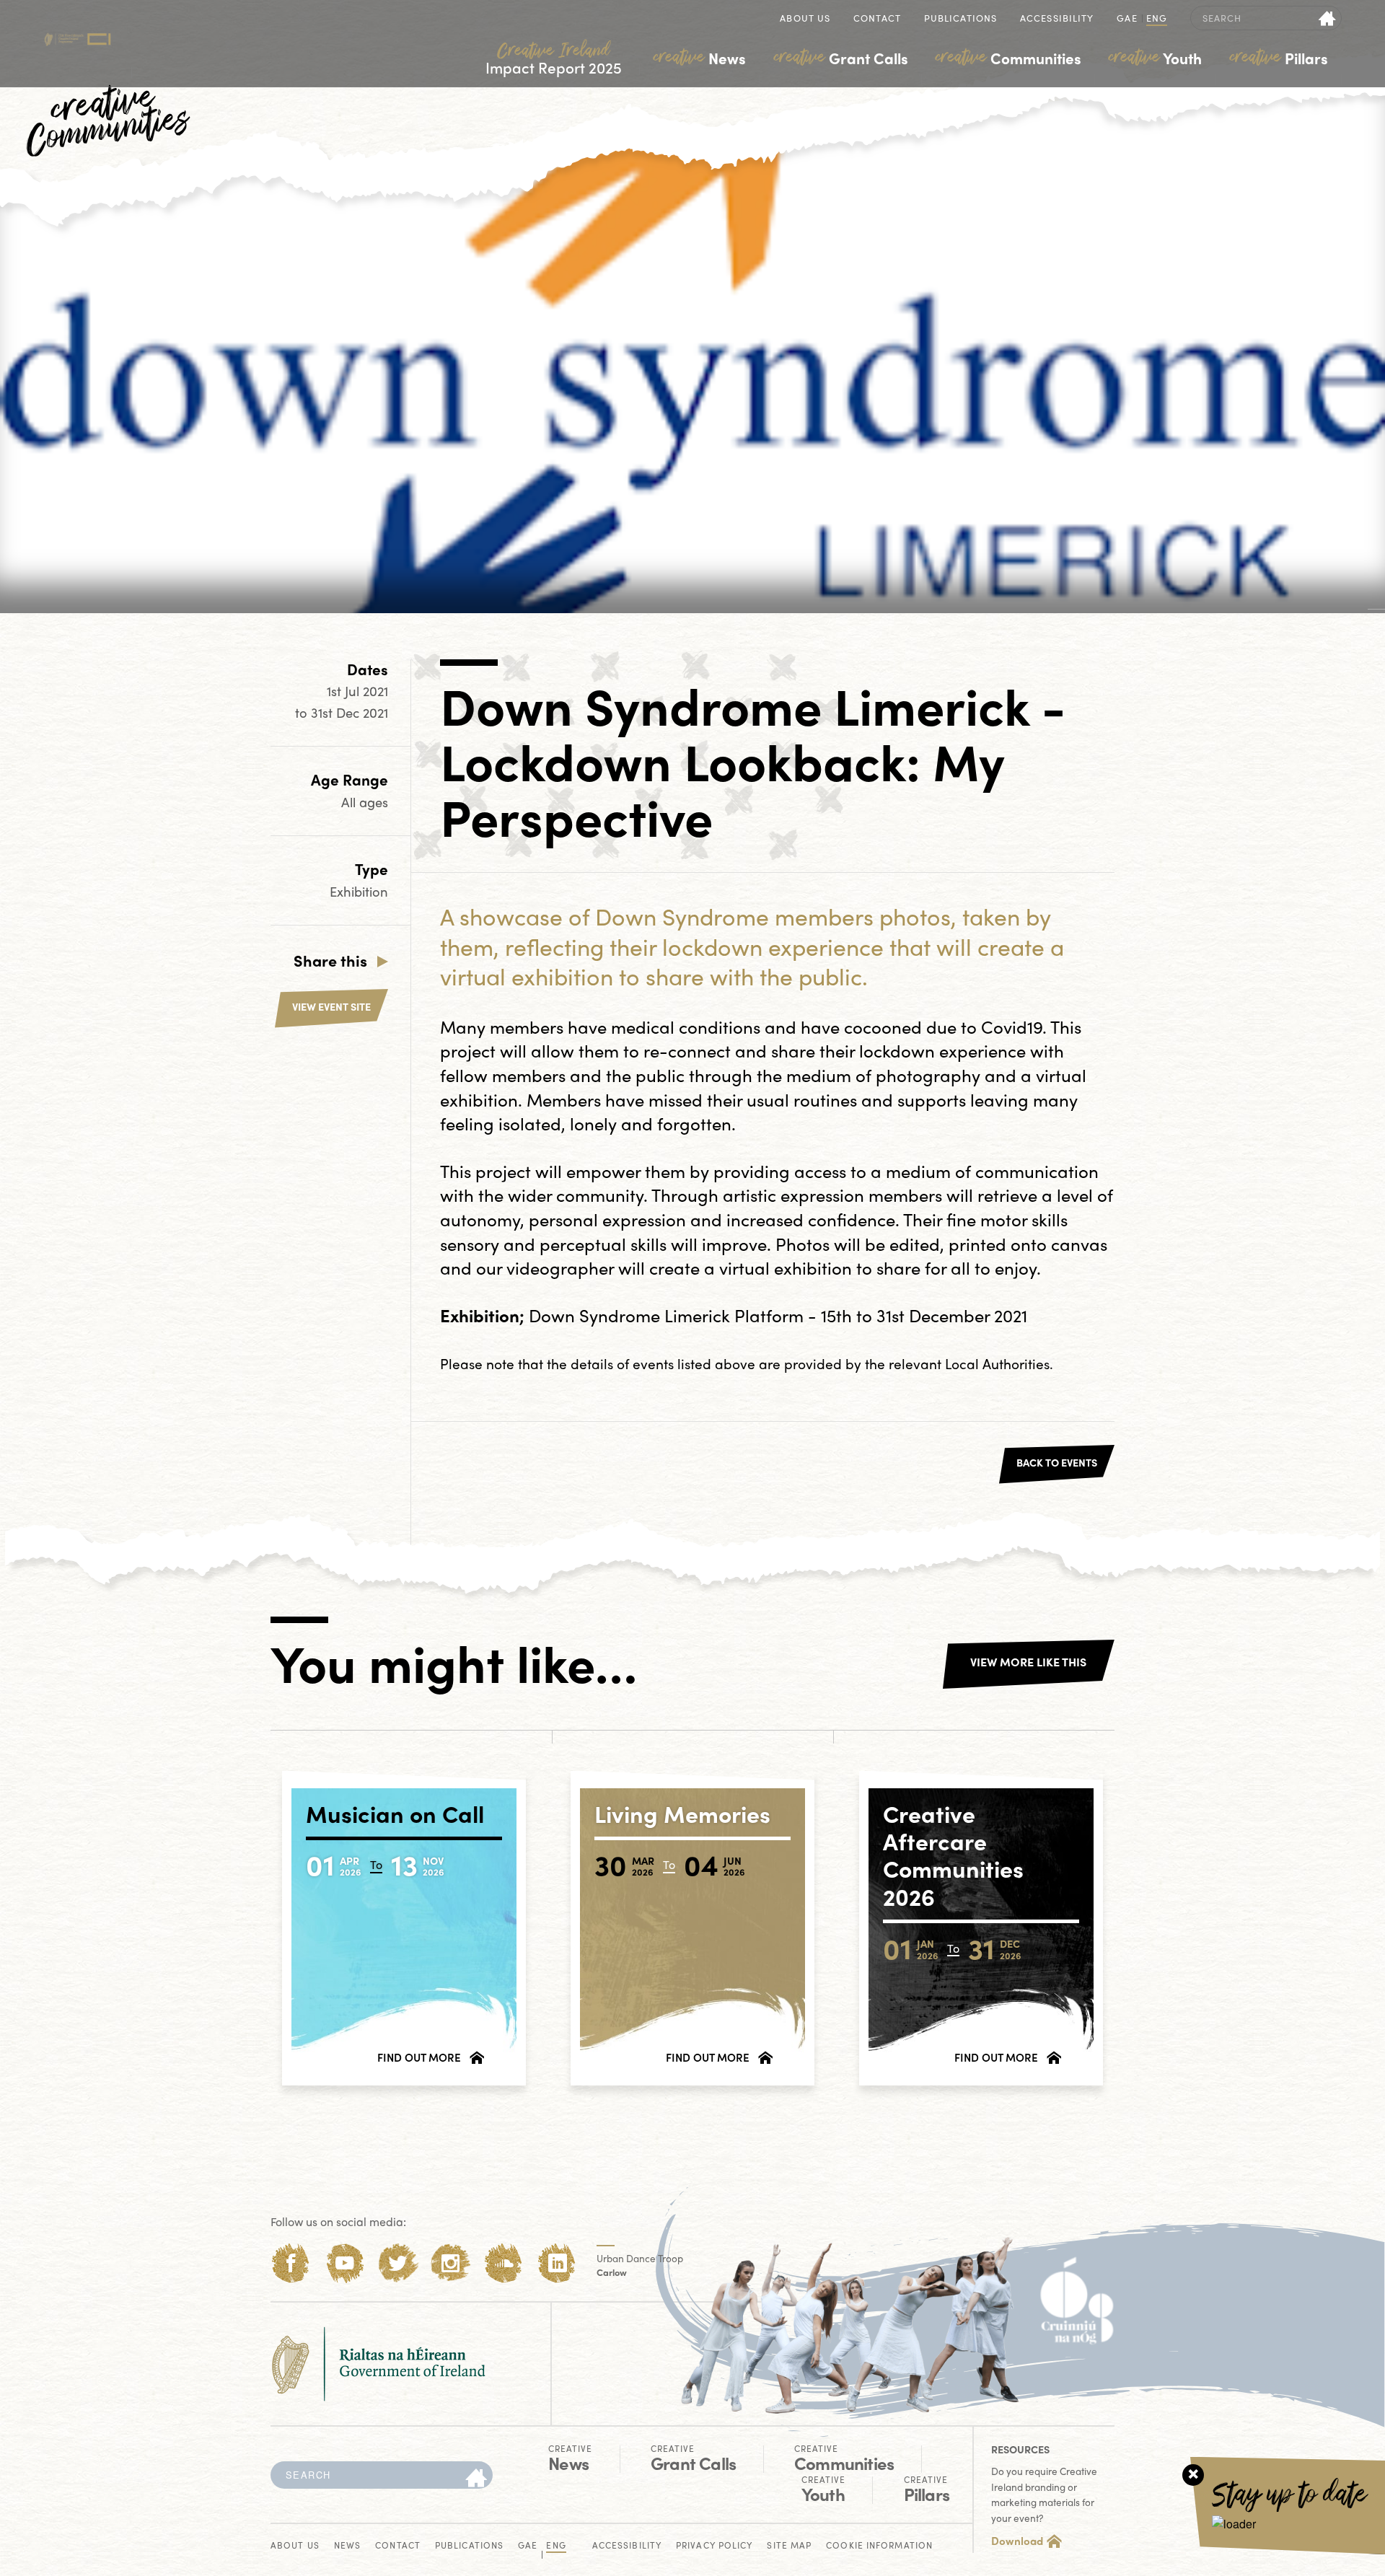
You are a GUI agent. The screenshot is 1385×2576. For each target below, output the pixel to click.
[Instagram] (450, 2263)
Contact (877, 19)
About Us (805, 19)
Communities (1008, 58)
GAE (1127, 19)
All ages (365, 802)
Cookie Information (879, 2546)
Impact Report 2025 (554, 59)
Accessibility (1057, 19)
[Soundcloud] (504, 2263)
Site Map (789, 2546)
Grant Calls (841, 58)
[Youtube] (344, 2263)
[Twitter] (398, 2263)
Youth (1155, 58)
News (700, 58)
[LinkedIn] (557, 2263)
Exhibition (359, 891)
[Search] (476, 2479)
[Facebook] (291, 2263)
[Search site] (1328, 18)
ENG (1157, 19)
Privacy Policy (714, 2546)
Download (1017, 2541)
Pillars (1279, 58)
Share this (330, 960)
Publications (960, 19)
